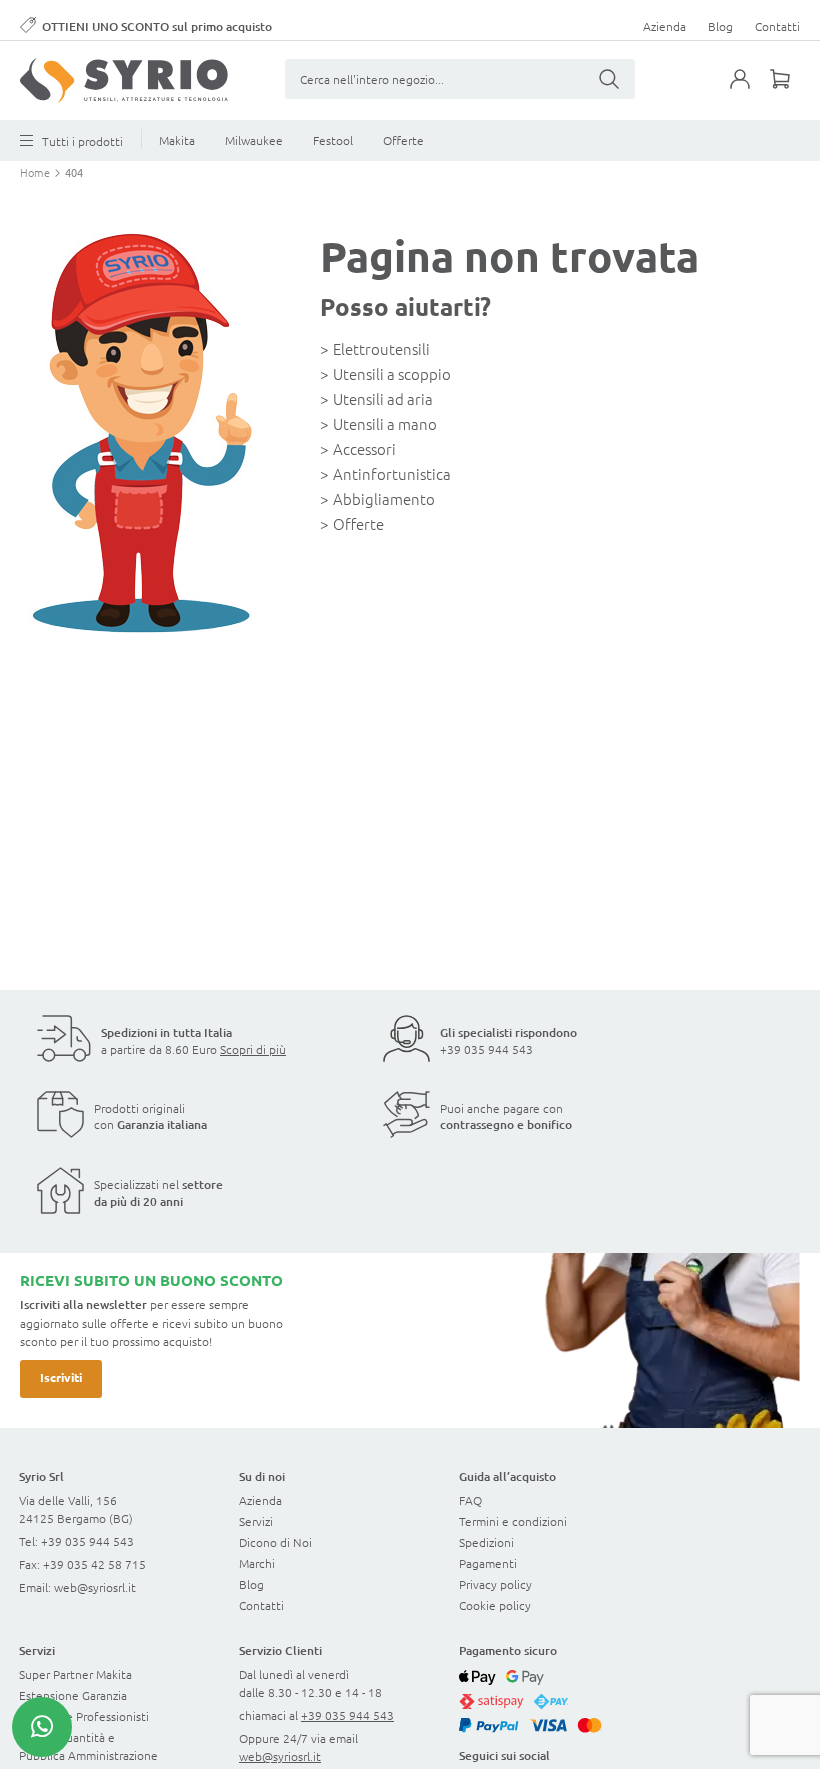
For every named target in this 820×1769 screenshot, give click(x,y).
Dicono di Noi (275, 1542)
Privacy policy (495, 1584)
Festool (333, 140)
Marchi (257, 1563)
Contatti (777, 26)
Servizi (256, 1521)
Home (36, 172)
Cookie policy (495, 1605)
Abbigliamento (384, 498)
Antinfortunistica (392, 473)
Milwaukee (254, 140)
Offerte (403, 140)
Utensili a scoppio (392, 373)
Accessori (364, 448)
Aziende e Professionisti (84, 1716)
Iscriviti (61, 1377)
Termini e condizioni (513, 1521)
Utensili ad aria (383, 398)
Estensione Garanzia (73, 1695)
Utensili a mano (385, 423)
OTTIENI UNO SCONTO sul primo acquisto (157, 26)
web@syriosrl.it (95, 1587)
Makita (177, 140)
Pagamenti (488, 1563)
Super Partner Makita (75, 1674)
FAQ (470, 1500)
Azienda (664, 26)
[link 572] (42, 1727)
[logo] (124, 80)
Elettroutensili (381, 348)
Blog (720, 26)
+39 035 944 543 (486, 1049)
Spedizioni (486, 1542)
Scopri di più (253, 1049)
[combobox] (460, 79)
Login (750, 91)
